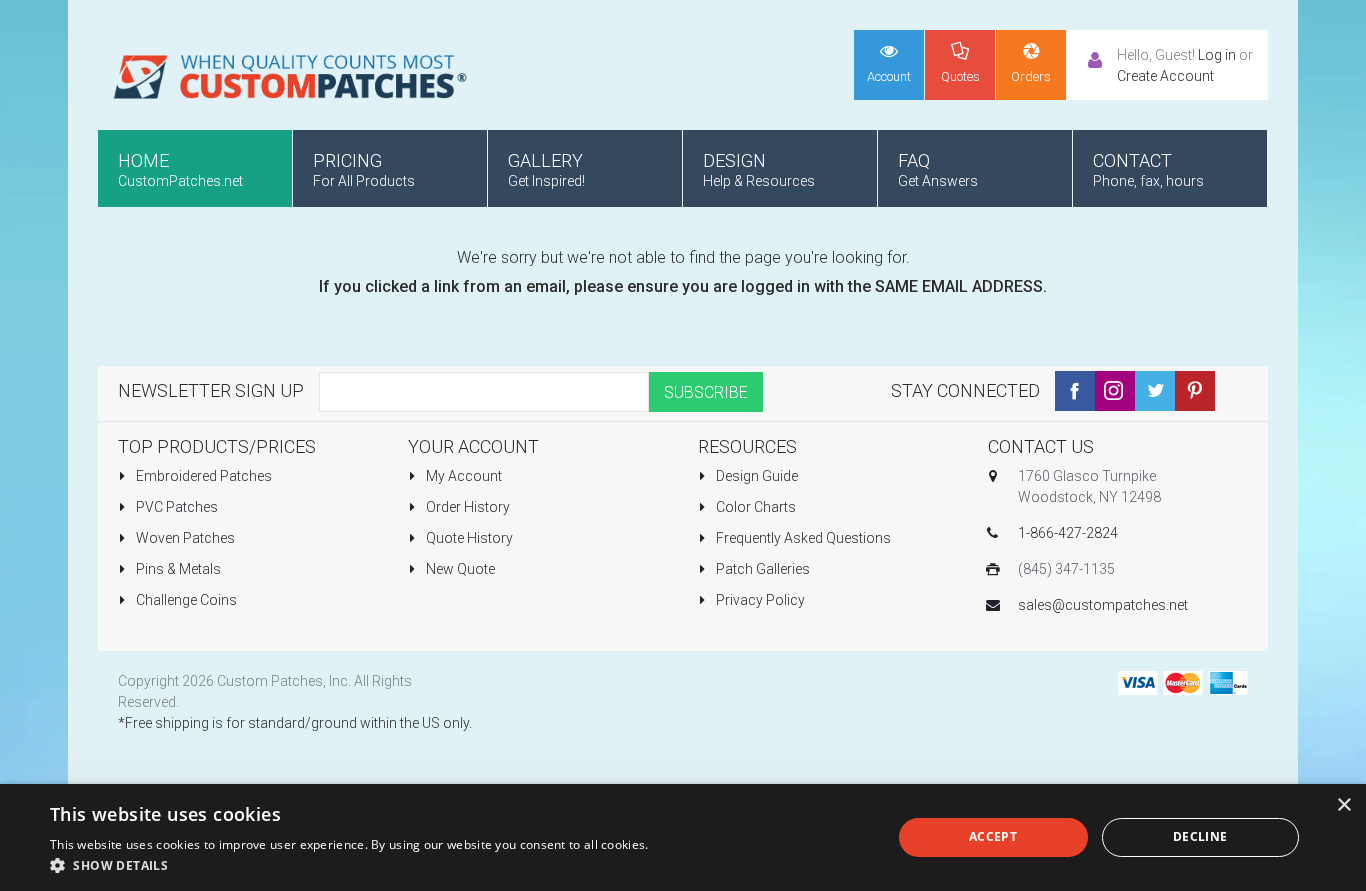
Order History (466, 507)
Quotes (960, 76)
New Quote (459, 569)
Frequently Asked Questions (802, 538)
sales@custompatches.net (1103, 605)
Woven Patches (184, 538)
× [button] (1343, 805)
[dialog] (683, 837)
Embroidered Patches (202, 476)
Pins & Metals (177, 569)
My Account (462, 476)
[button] (349, 865)
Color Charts (754, 507)
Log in (1217, 55)
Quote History (468, 538)
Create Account (1165, 76)
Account (889, 76)
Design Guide (755, 476)
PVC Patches (175, 507)
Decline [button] (1200, 836)
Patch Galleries (761, 569)
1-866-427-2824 (1068, 533)
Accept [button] (993, 836)
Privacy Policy (759, 600)
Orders (1031, 76)
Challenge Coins (185, 600)
